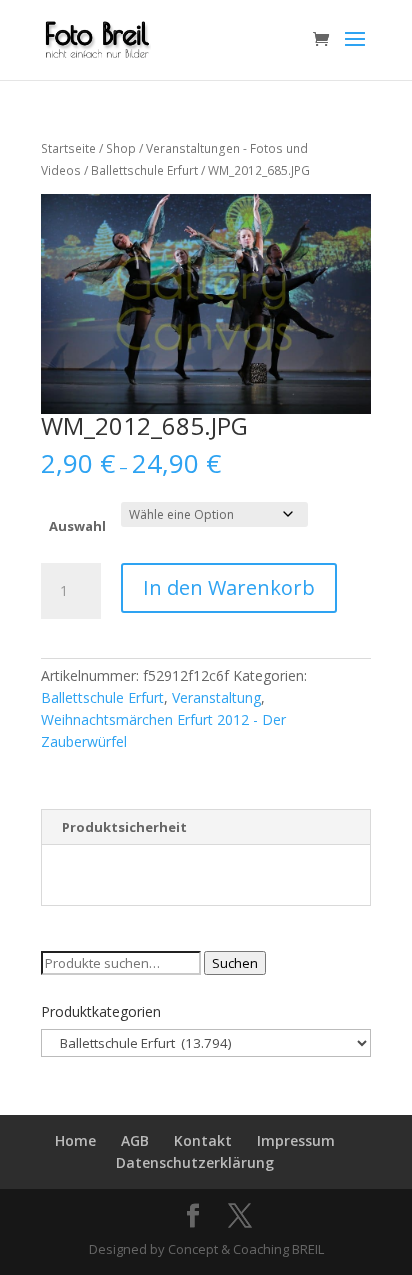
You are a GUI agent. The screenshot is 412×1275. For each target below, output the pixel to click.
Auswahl (77, 526)
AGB (135, 1140)
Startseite (68, 148)
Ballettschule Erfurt (144, 170)
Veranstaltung (216, 697)
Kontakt (203, 1140)
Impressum (296, 1140)
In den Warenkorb (229, 587)
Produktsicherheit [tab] (124, 827)
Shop (121, 148)
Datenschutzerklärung (195, 1162)
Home (75, 1140)
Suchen (235, 963)
